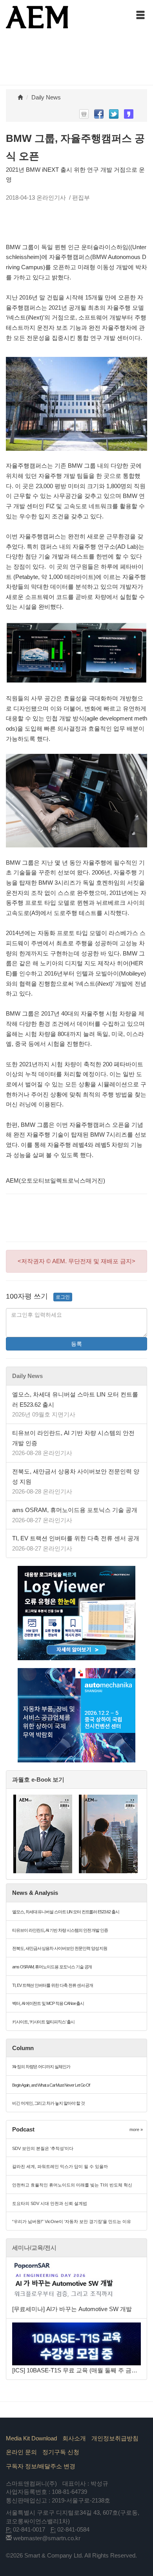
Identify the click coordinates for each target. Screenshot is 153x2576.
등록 (76, 1344)
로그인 (63, 1297)
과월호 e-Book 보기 (38, 1779)
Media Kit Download (31, 2438)
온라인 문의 (21, 2452)
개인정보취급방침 (115, 2438)
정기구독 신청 (61, 2452)
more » (136, 2130)
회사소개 (74, 2438)
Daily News (46, 97)
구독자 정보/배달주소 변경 (41, 2466)
